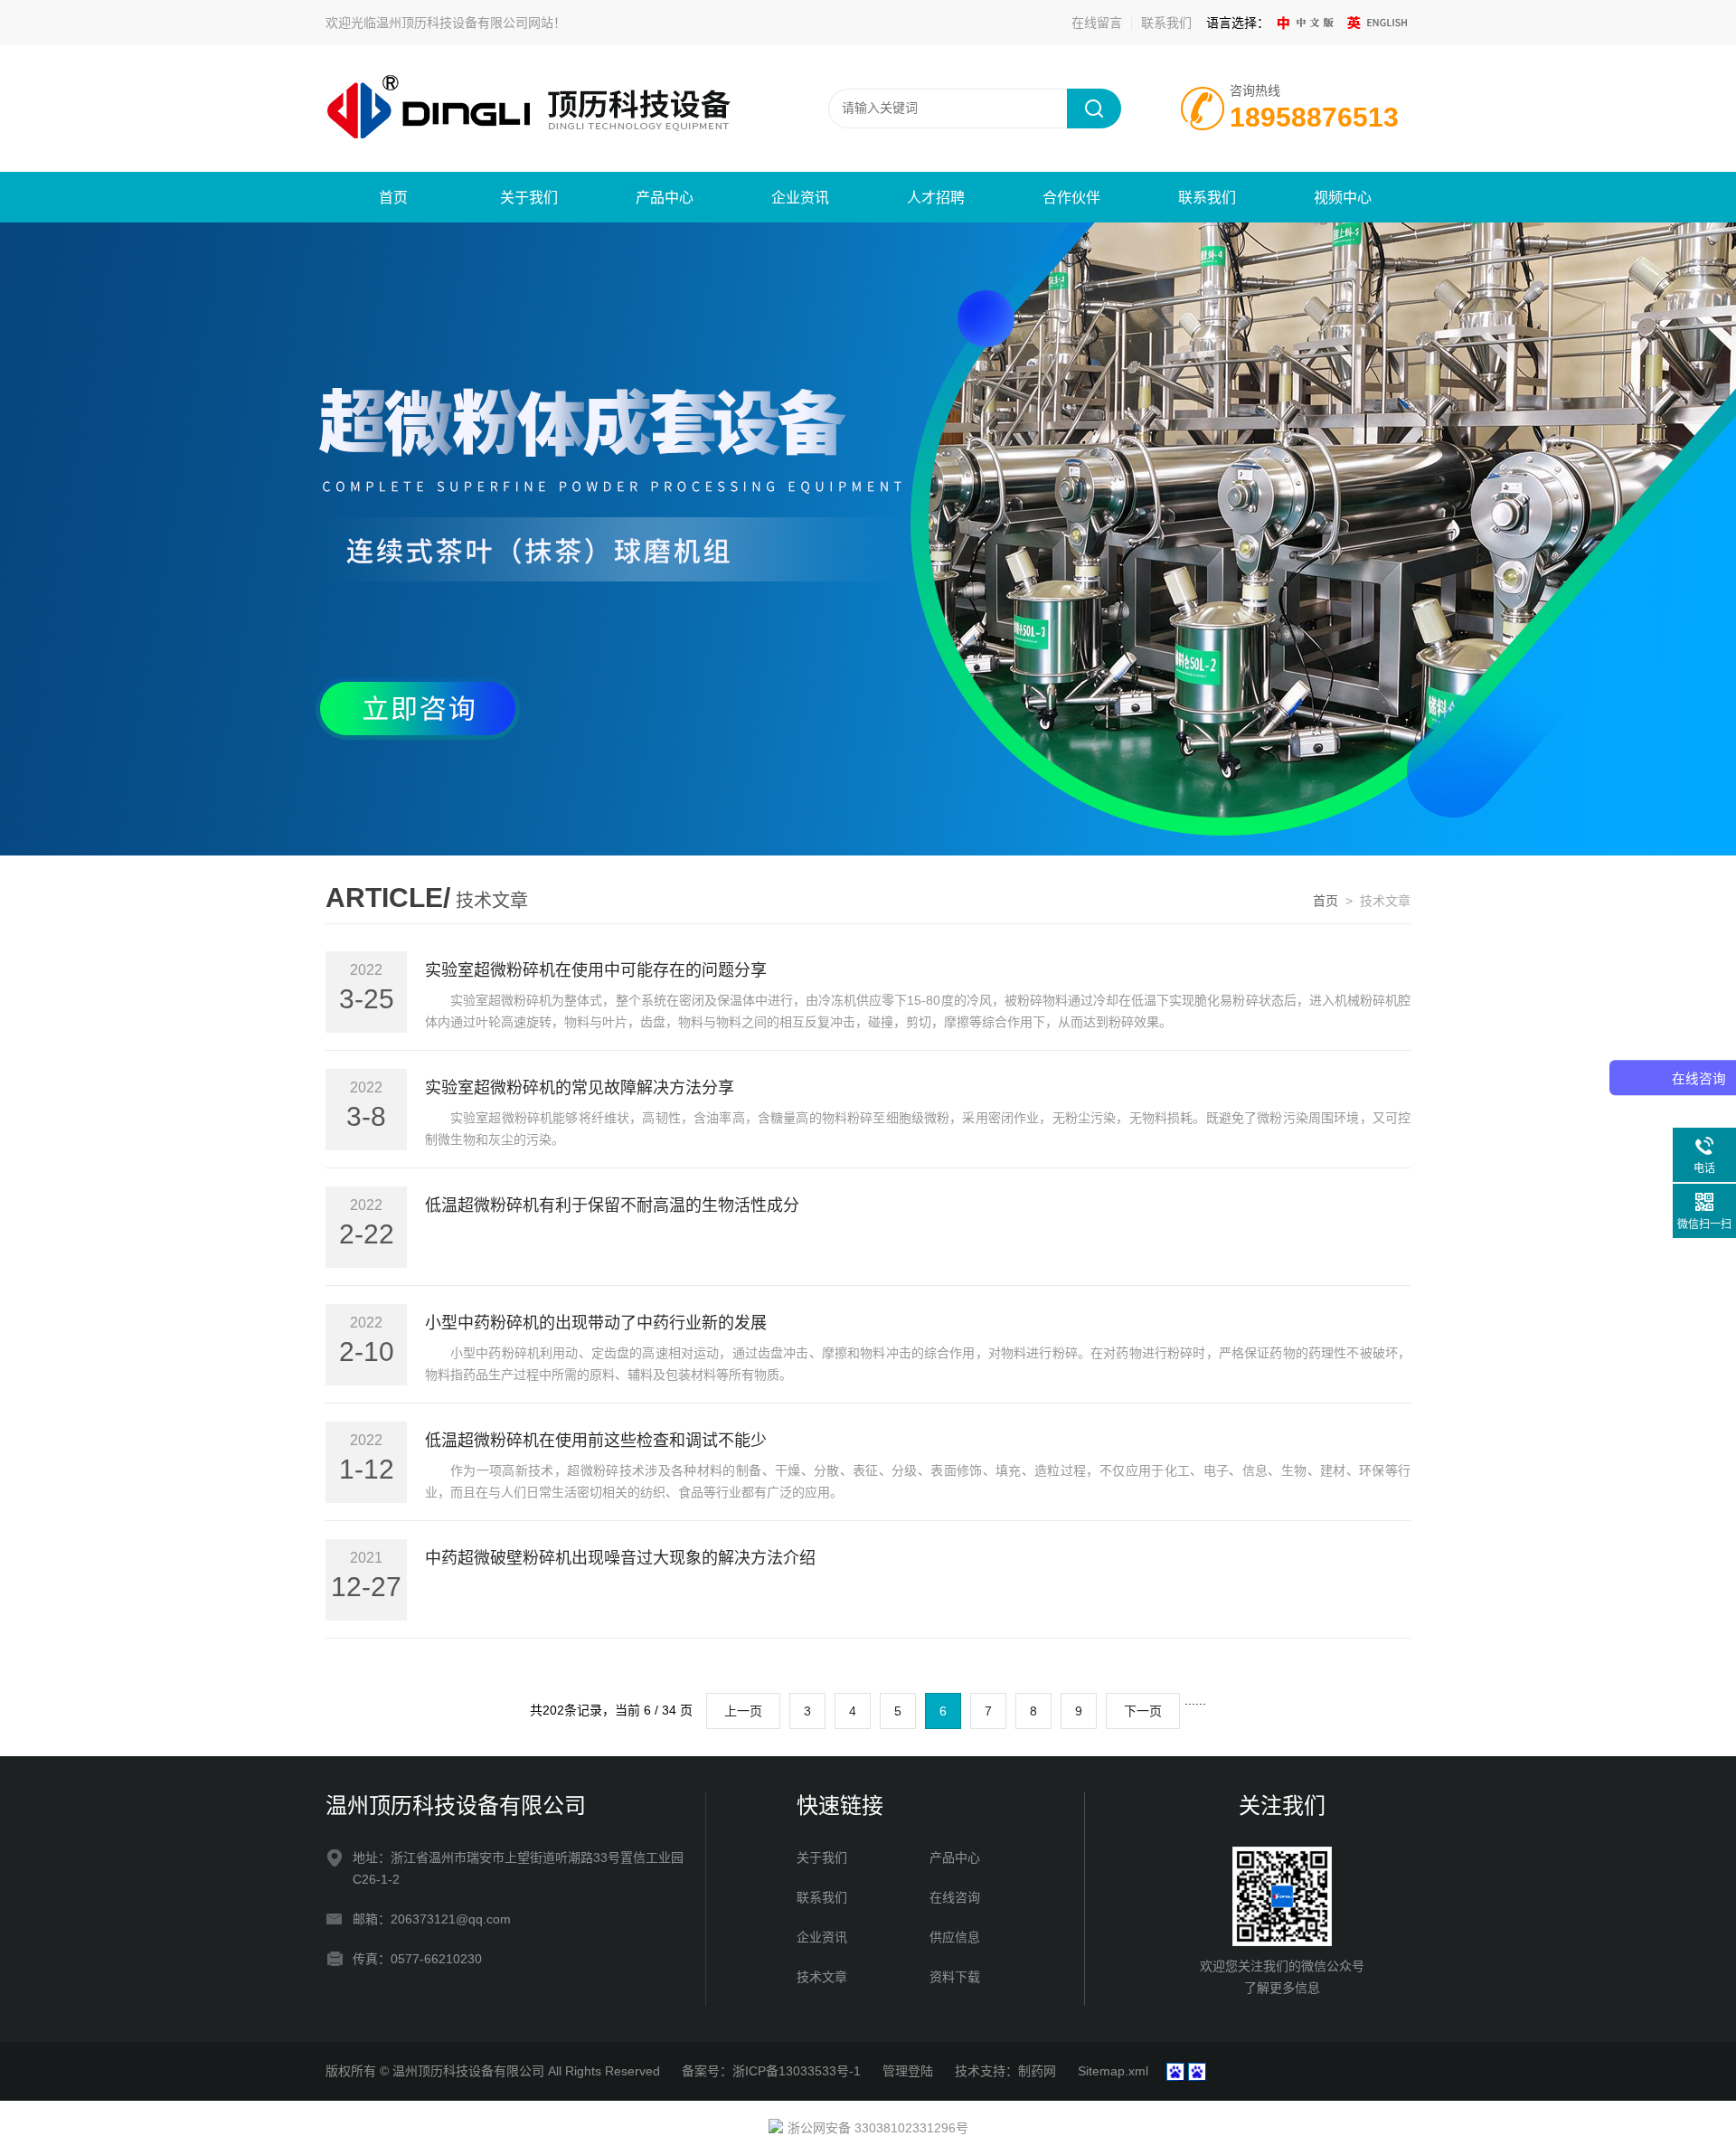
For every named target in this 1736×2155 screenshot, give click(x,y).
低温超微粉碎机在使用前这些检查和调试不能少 (596, 1441)
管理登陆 (908, 2071)
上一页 (743, 1711)
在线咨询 (955, 1897)
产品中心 (665, 198)
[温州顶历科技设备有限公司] (542, 108)
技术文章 (822, 1977)
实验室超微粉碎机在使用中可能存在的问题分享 (596, 970)
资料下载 (955, 1977)
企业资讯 (800, 198)
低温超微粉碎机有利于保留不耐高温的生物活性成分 (612, 1205)
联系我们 (1166, 23)
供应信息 (955, 1937)
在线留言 (1097, 23)
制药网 (1037, 2071)
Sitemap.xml (1113, 2071)
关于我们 (529, 198)
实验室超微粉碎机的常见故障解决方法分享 (580, 1088)
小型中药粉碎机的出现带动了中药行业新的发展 (596, 1323)
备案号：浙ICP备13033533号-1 (771, 2071)
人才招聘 (936, 198)
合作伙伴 (1071, 198)
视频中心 (1343, 198)
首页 (393, 198)
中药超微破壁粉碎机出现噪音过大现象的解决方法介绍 (620, 1558)
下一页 (1143, 1711)
